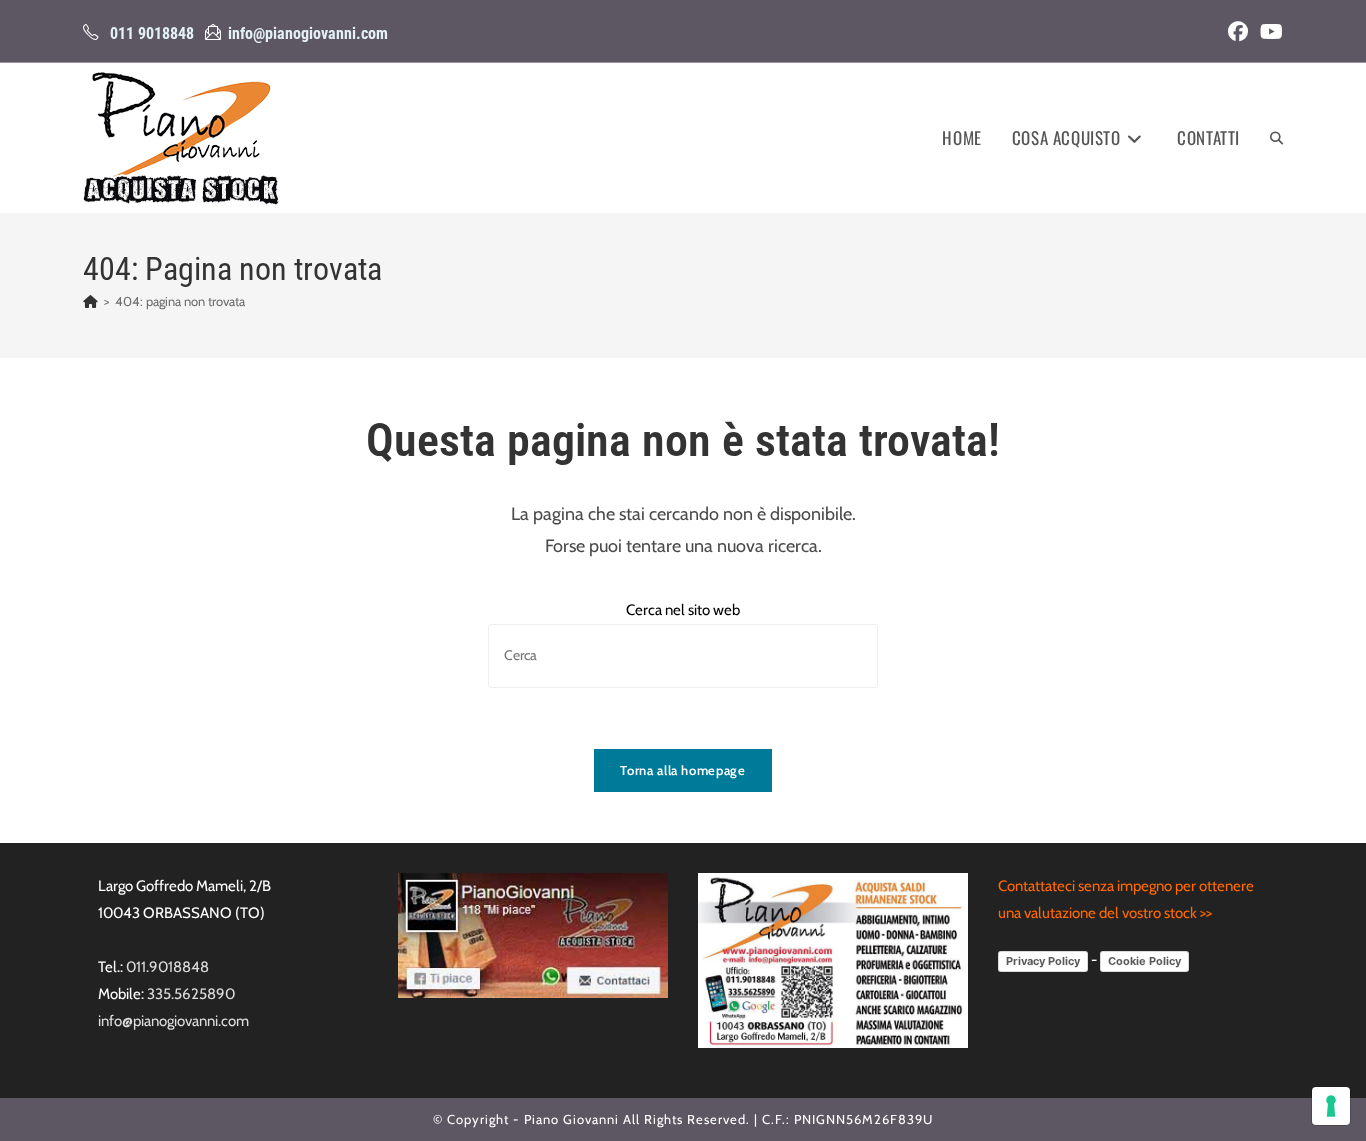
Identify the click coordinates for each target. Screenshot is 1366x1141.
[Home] (90, 301)
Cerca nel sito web (683, 610)
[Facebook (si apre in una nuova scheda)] (1238, 32)
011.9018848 (167, 967)
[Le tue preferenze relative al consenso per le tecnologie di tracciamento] (1331, 1106)
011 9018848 (152, 33)
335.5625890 (191, 994)
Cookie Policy (1144, 961)
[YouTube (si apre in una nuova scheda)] (1268, 32)
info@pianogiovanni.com (308, 33)
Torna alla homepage (682, 770)
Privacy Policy (1043, 961)
